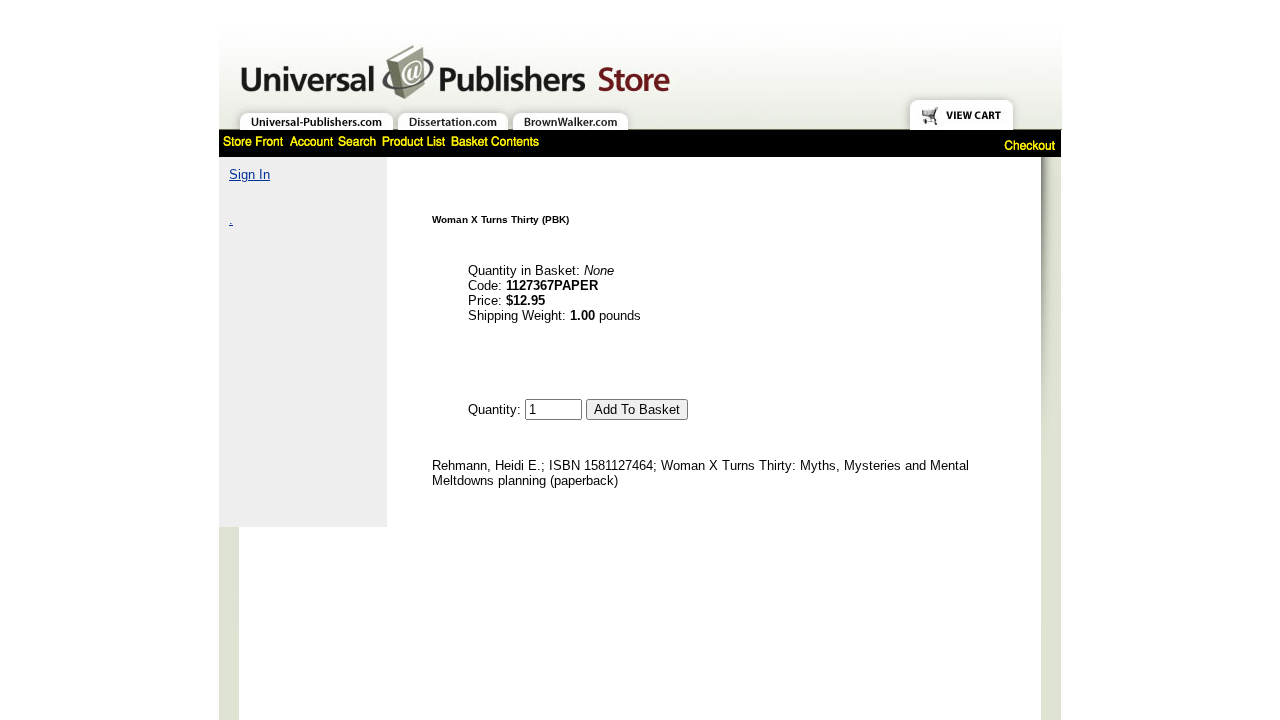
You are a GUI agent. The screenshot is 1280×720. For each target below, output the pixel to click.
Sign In (249, 174)
